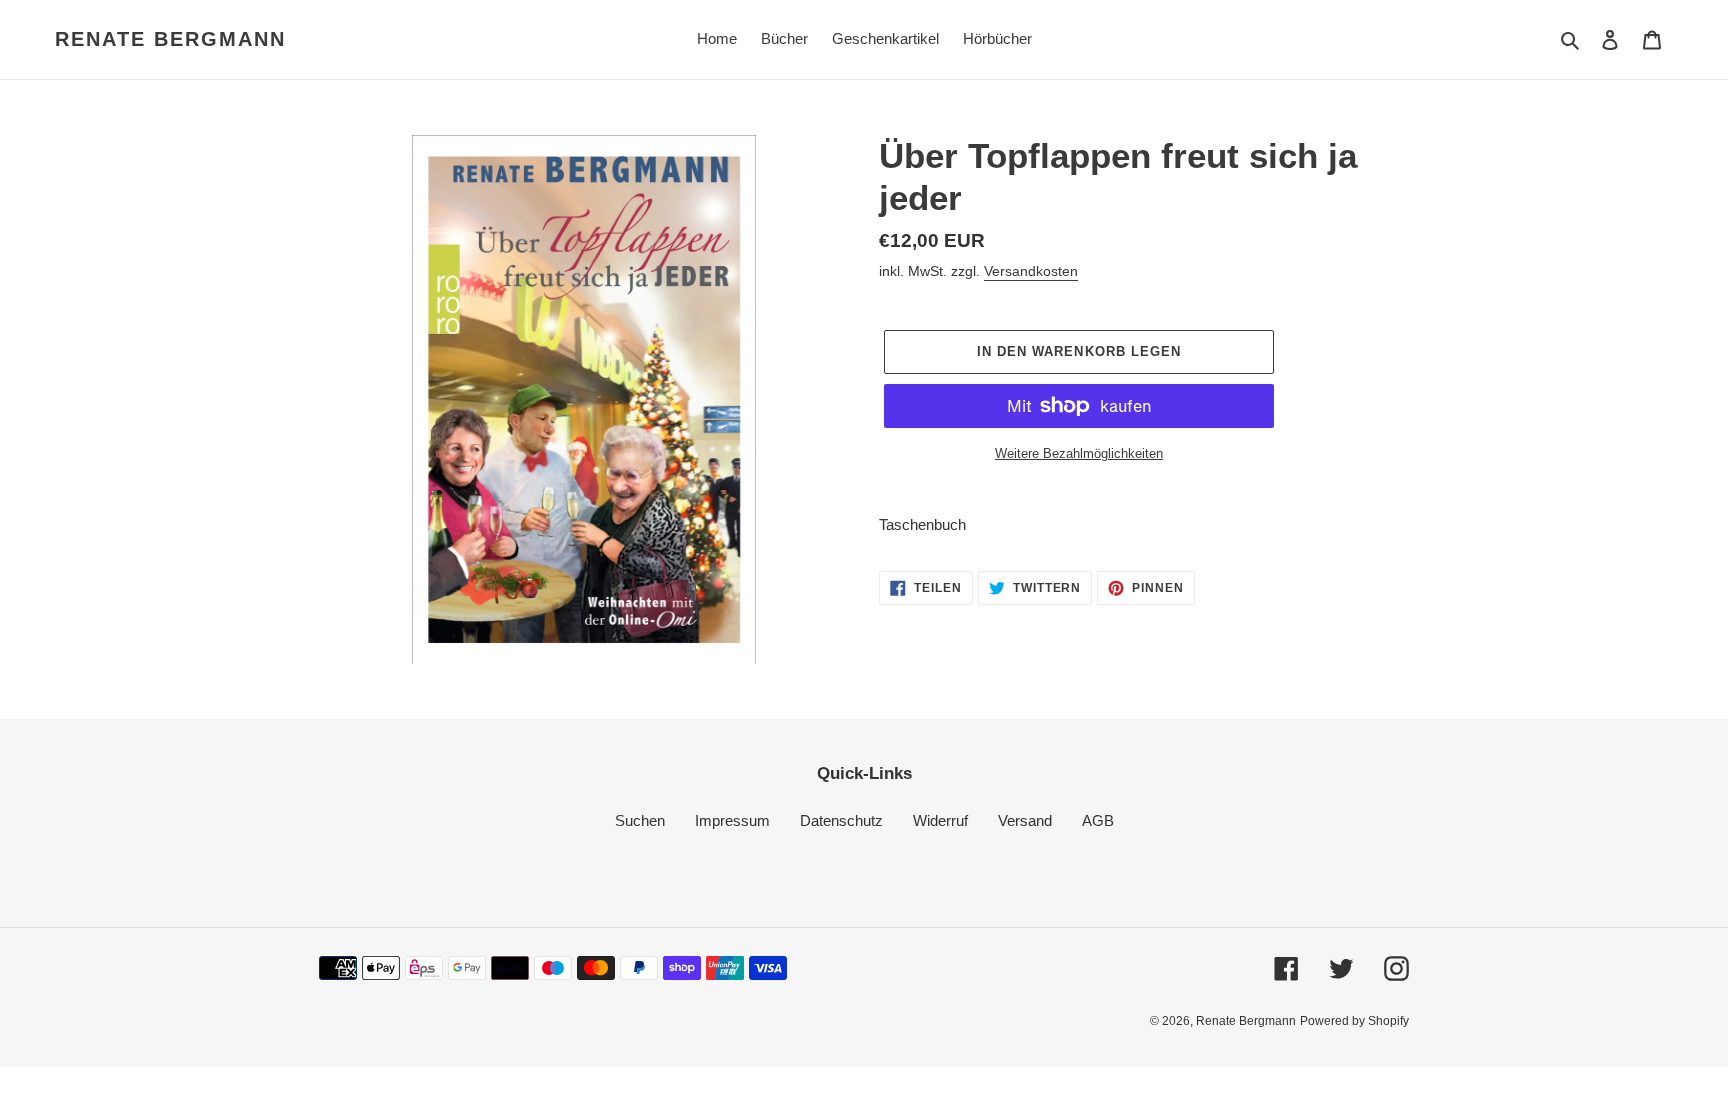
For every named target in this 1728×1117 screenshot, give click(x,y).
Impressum (732, 820)
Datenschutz (841, 820)
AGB (1098, 820)
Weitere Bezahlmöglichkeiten (1079, 453)
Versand (1025, 820)
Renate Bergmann (170, 39)
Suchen (640, 820)
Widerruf (940, 820)
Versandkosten (1031, 271)
